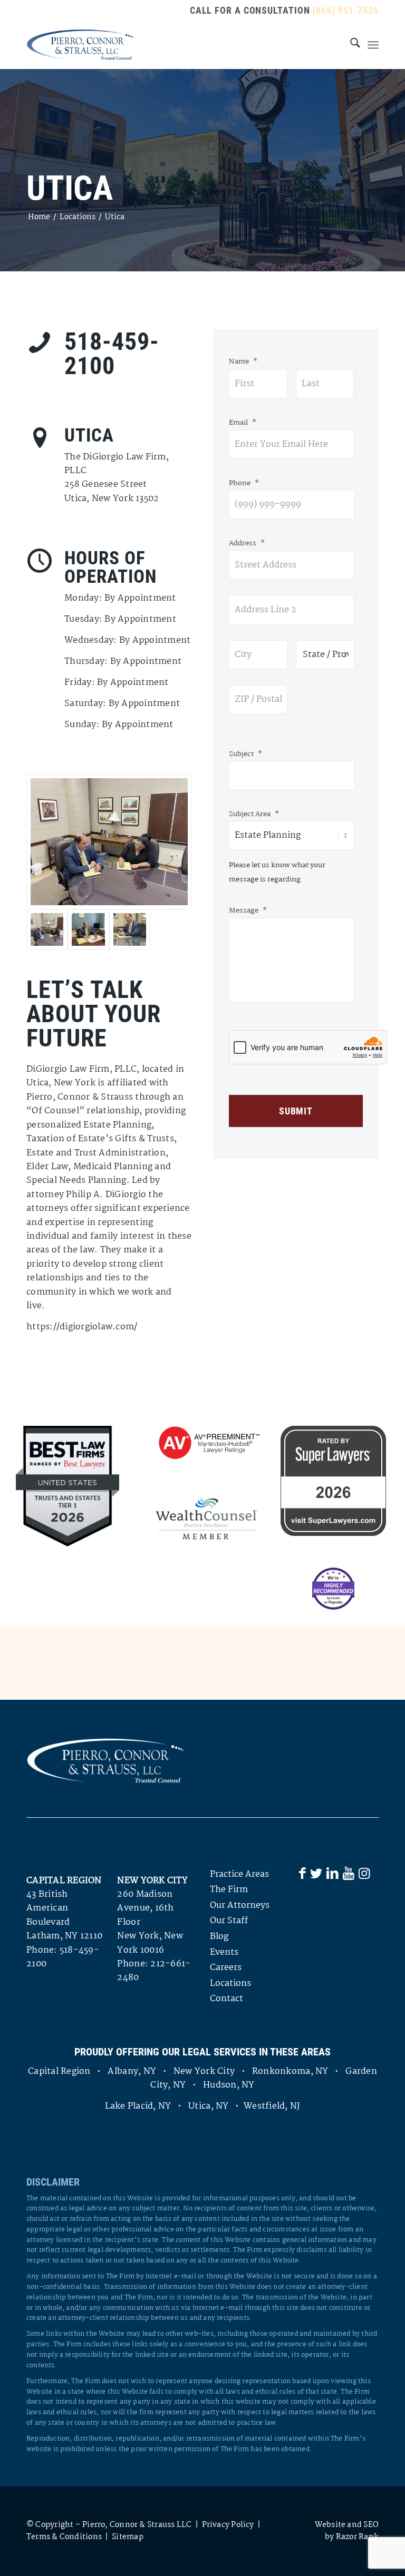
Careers (226, 1968)
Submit (296, 1111)
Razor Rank (357, 2537)
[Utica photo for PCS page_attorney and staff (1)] (109, 842)
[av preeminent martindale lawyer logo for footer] (207, 1443)
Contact (226, 1999)
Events (224, 1952)
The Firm (229, 1890)
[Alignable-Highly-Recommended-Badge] (333, 1589)
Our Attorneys (240, 1906)
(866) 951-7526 (345, 10)
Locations (230, 1984)
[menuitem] (350, 45)
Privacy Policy (228, 2525)
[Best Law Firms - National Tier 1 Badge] (67, 1486)
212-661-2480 (154, 1971)
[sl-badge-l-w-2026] (333, 1481)
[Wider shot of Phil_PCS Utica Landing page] (88, 929)
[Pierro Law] (80, 45)
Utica (70, 188)
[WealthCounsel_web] (207, 1519)
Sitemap (128, 2537)
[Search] (350, 45)
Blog (219, 1937)
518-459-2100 (63, 1957)
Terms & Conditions (64, 2537)
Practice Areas (239, 1874)
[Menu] (373, 45)
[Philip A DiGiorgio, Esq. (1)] (130, 929)
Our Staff (229, 1921)
